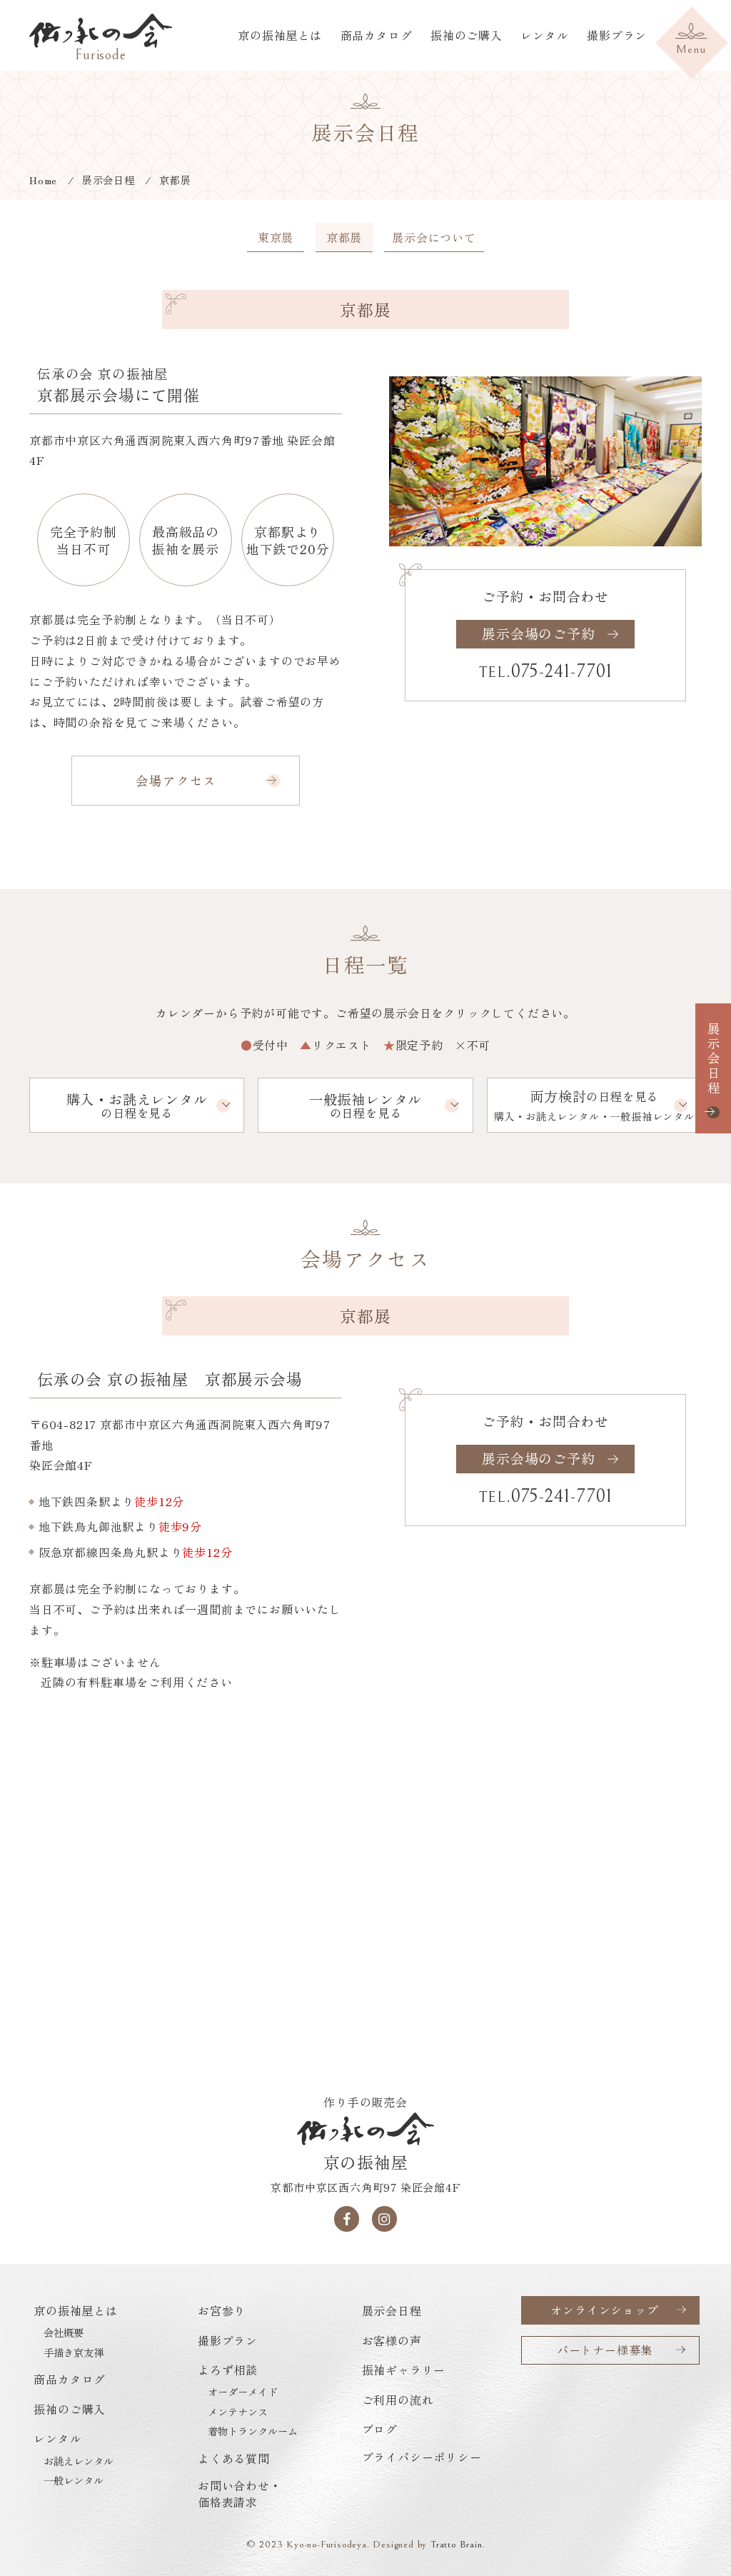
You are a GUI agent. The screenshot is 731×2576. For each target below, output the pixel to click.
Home (43, 180)
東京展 (276, 237)
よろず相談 (228, 2370)
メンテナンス (238, 2412)
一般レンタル (74, 2480)
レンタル (544, 35)
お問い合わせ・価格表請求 (240, 2493)
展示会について (434, 237)
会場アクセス (176, 780)
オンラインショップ (604, 2310)
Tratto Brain (457, 2544)
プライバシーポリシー (422, 2457)
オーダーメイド (243, 2392)
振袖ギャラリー (404, 2370)
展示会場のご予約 (538, 633)
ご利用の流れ (398, 2400)
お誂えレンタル (79, 2461)
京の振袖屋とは (280, 35)
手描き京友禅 (74, 2352)
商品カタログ (377, 35)
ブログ (380, 2429)
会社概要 (64, 2332)
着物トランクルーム (253, 2431)
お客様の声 (392, 2340)
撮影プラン (617, 35)
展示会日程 (714, 1059)
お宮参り (222, 2310)
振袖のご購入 (467, 35)
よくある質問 (234, 2458)
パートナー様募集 (605, 2350)
